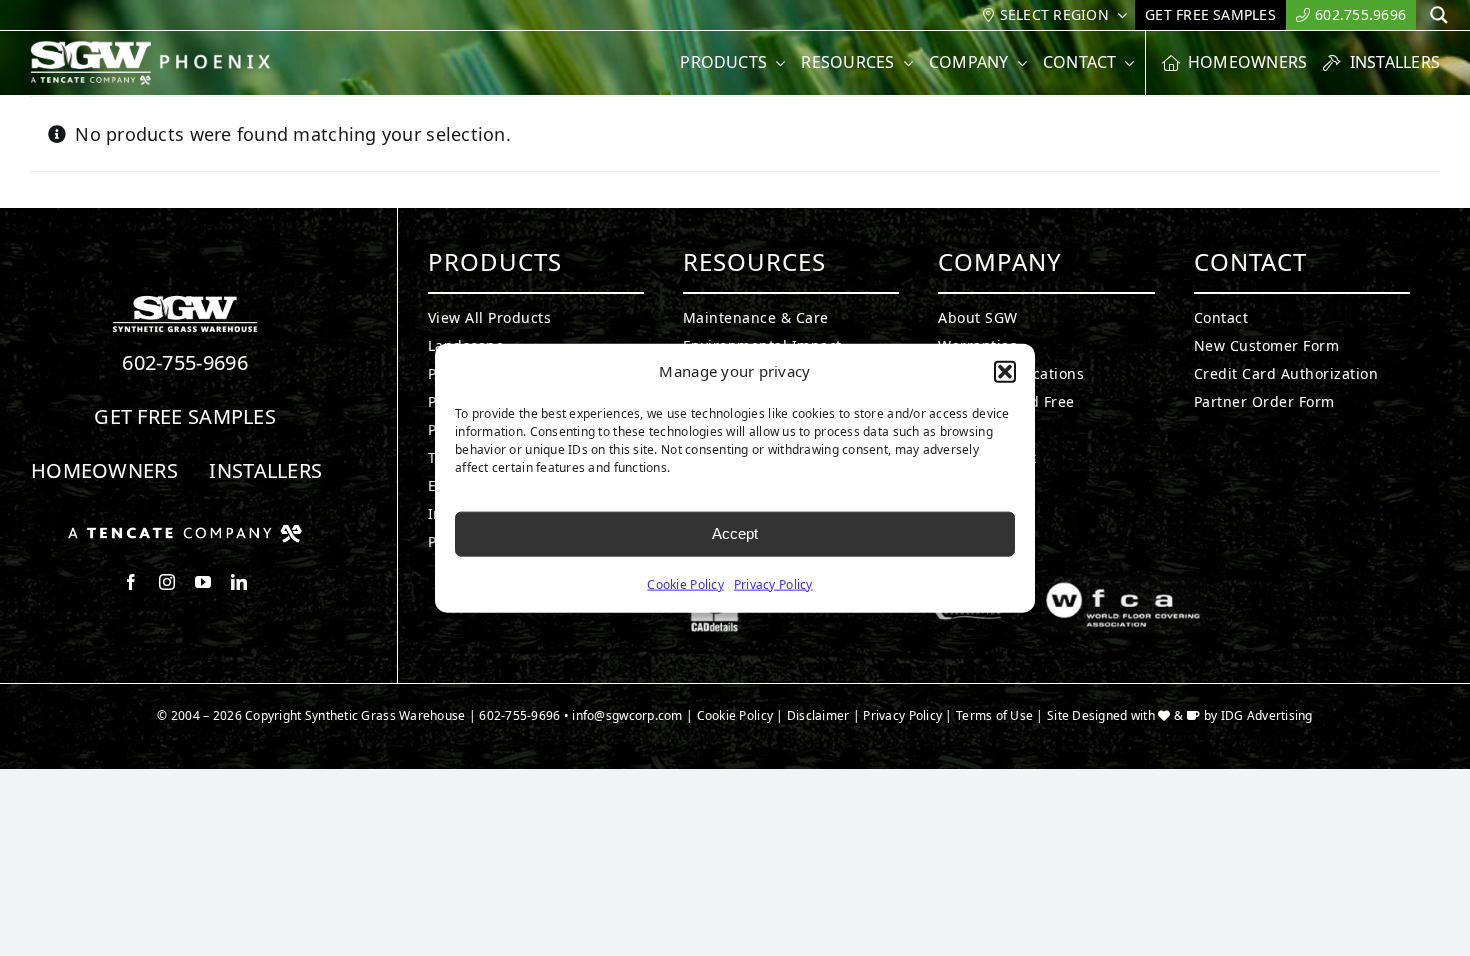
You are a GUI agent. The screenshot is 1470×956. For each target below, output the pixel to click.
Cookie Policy (685, 583)
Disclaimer (818, 715)
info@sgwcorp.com (627, 715)
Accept (735, 533)
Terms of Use (994, 715)
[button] (1005, 372)
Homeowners (104, 470)
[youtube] (203, 582)
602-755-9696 (185, 362)
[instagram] (167, 582)
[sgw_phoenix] (152, 49)
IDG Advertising (1267, 715)
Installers (265, 470)
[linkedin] (239, 582)
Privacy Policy (773, 583)
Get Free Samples (185, 416)
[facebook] (131, 582)
